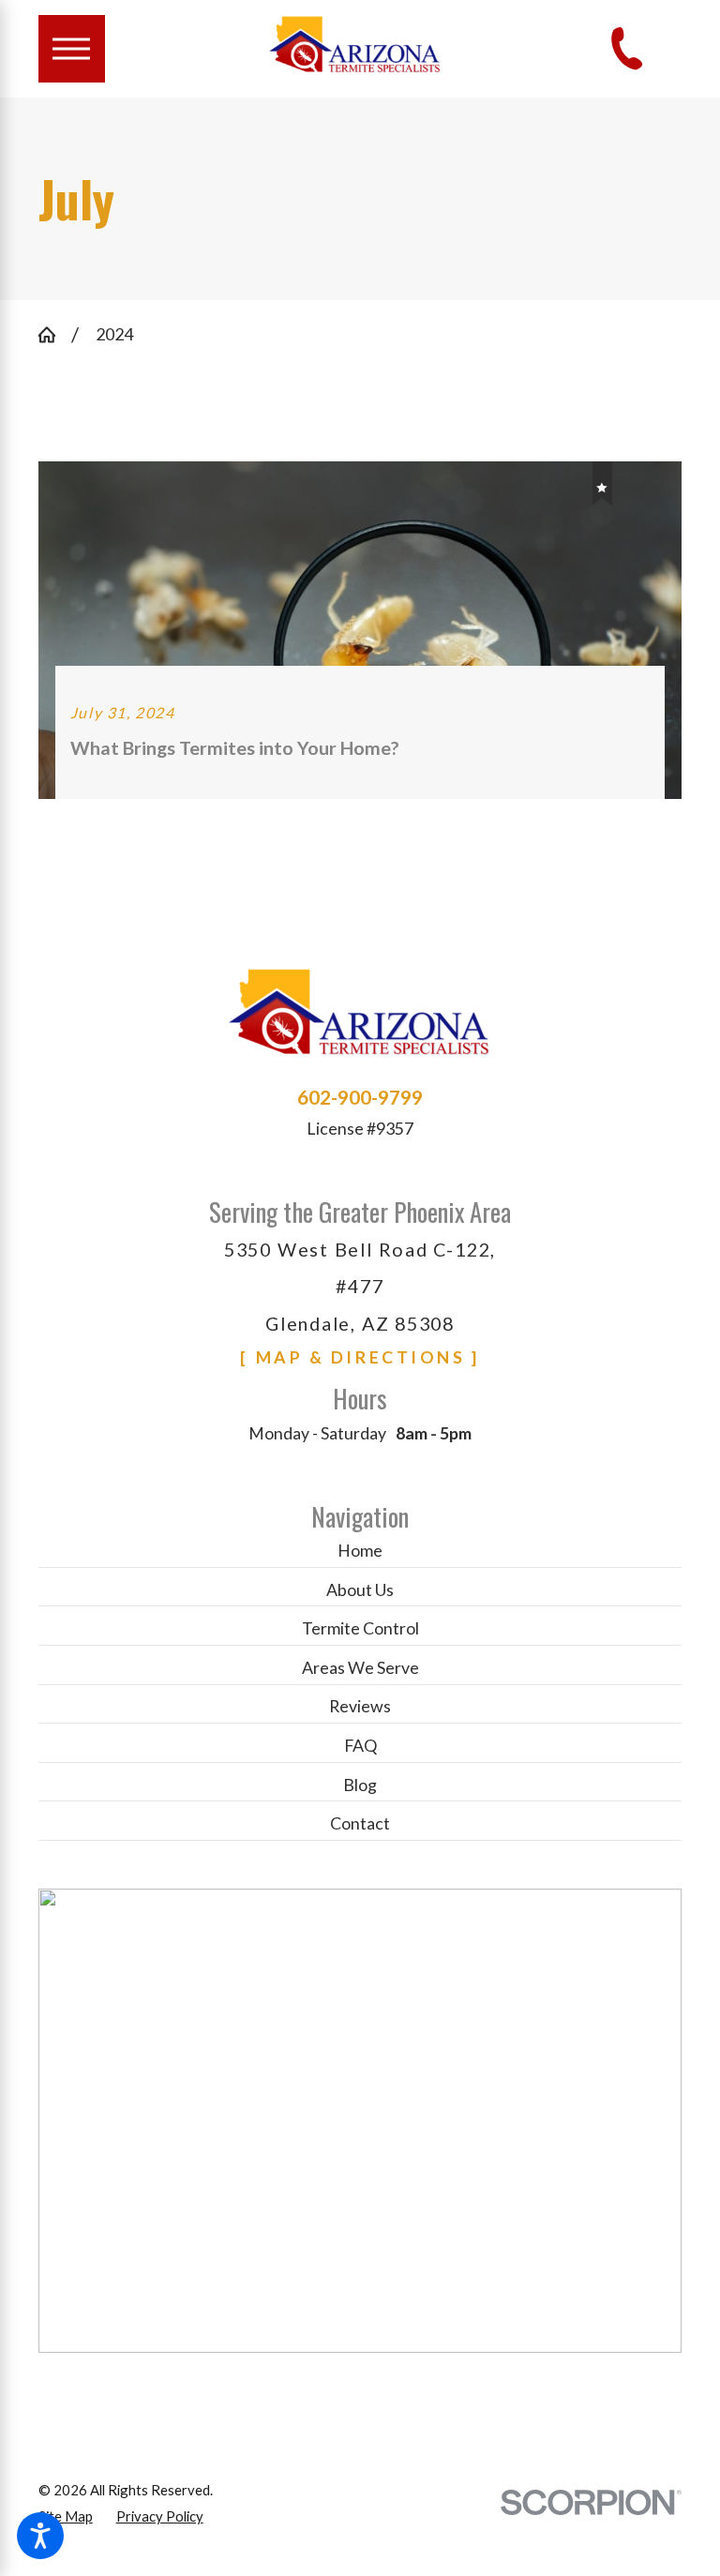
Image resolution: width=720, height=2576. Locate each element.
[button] (40, 2536)
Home (360, 1550)
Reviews (360, 1706)
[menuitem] (360, 1552)
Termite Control (360, 1628)
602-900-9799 (360, 1098)
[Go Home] (55, 335)
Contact (360, 1823)
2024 (114, 334)
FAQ (360, 1745)
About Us (360, 1589)
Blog (360, 1785)
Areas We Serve (360, 1667)
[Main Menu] (72, 48)
